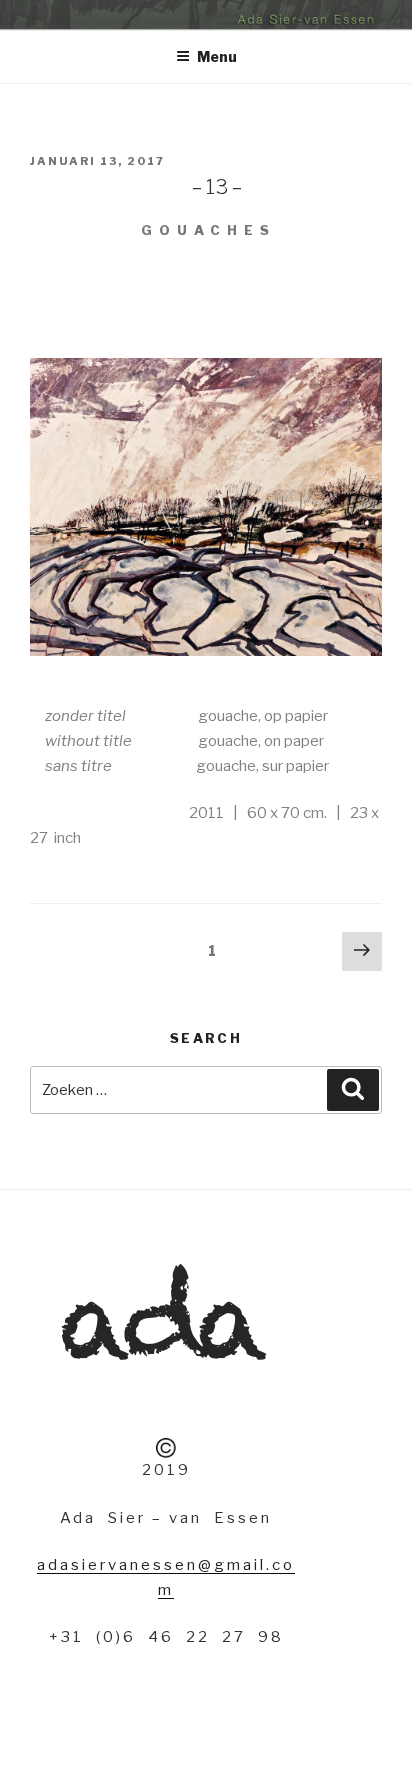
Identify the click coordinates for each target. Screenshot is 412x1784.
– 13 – (135, 187)
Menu (217, 56)
